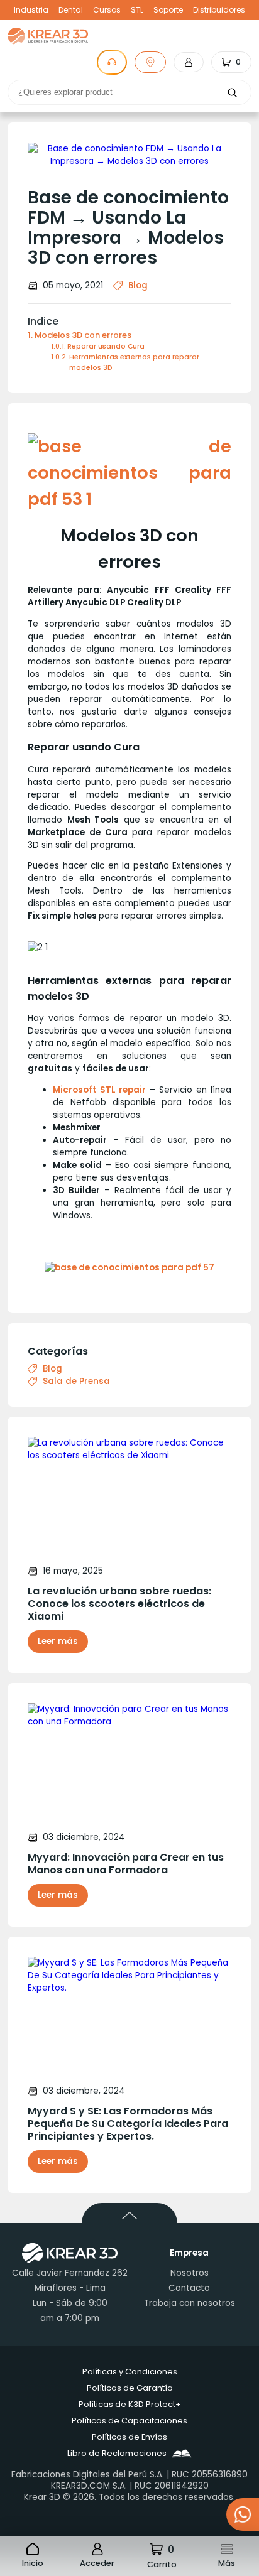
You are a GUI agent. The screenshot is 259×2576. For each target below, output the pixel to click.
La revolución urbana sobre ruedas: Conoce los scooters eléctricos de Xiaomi (119, 1604)
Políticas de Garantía (130, 2388)
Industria (31, 10)
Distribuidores (219, 10)
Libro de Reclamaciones (117, 2453)
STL (137, 10)
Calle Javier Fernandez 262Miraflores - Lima (70, 2281)
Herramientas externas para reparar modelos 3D (134, 362)
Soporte (168, 10)
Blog (138, 285)
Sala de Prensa (76, 1382)
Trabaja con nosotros (190, 2303)
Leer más (58, 1641)
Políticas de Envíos (129, 2437)
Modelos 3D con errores (83, 335)
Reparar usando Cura (106, 346)
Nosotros (190, 2273)
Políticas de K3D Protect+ (130, 2404)
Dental (71, 10)
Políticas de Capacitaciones (129, 2421)
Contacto (189, 2288)
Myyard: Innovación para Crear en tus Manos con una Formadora (126, 1864)
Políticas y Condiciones (130, 2372)
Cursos (107, 10)
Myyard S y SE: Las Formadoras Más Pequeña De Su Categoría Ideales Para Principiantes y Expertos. (128, 2124)
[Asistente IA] (112, 62)
